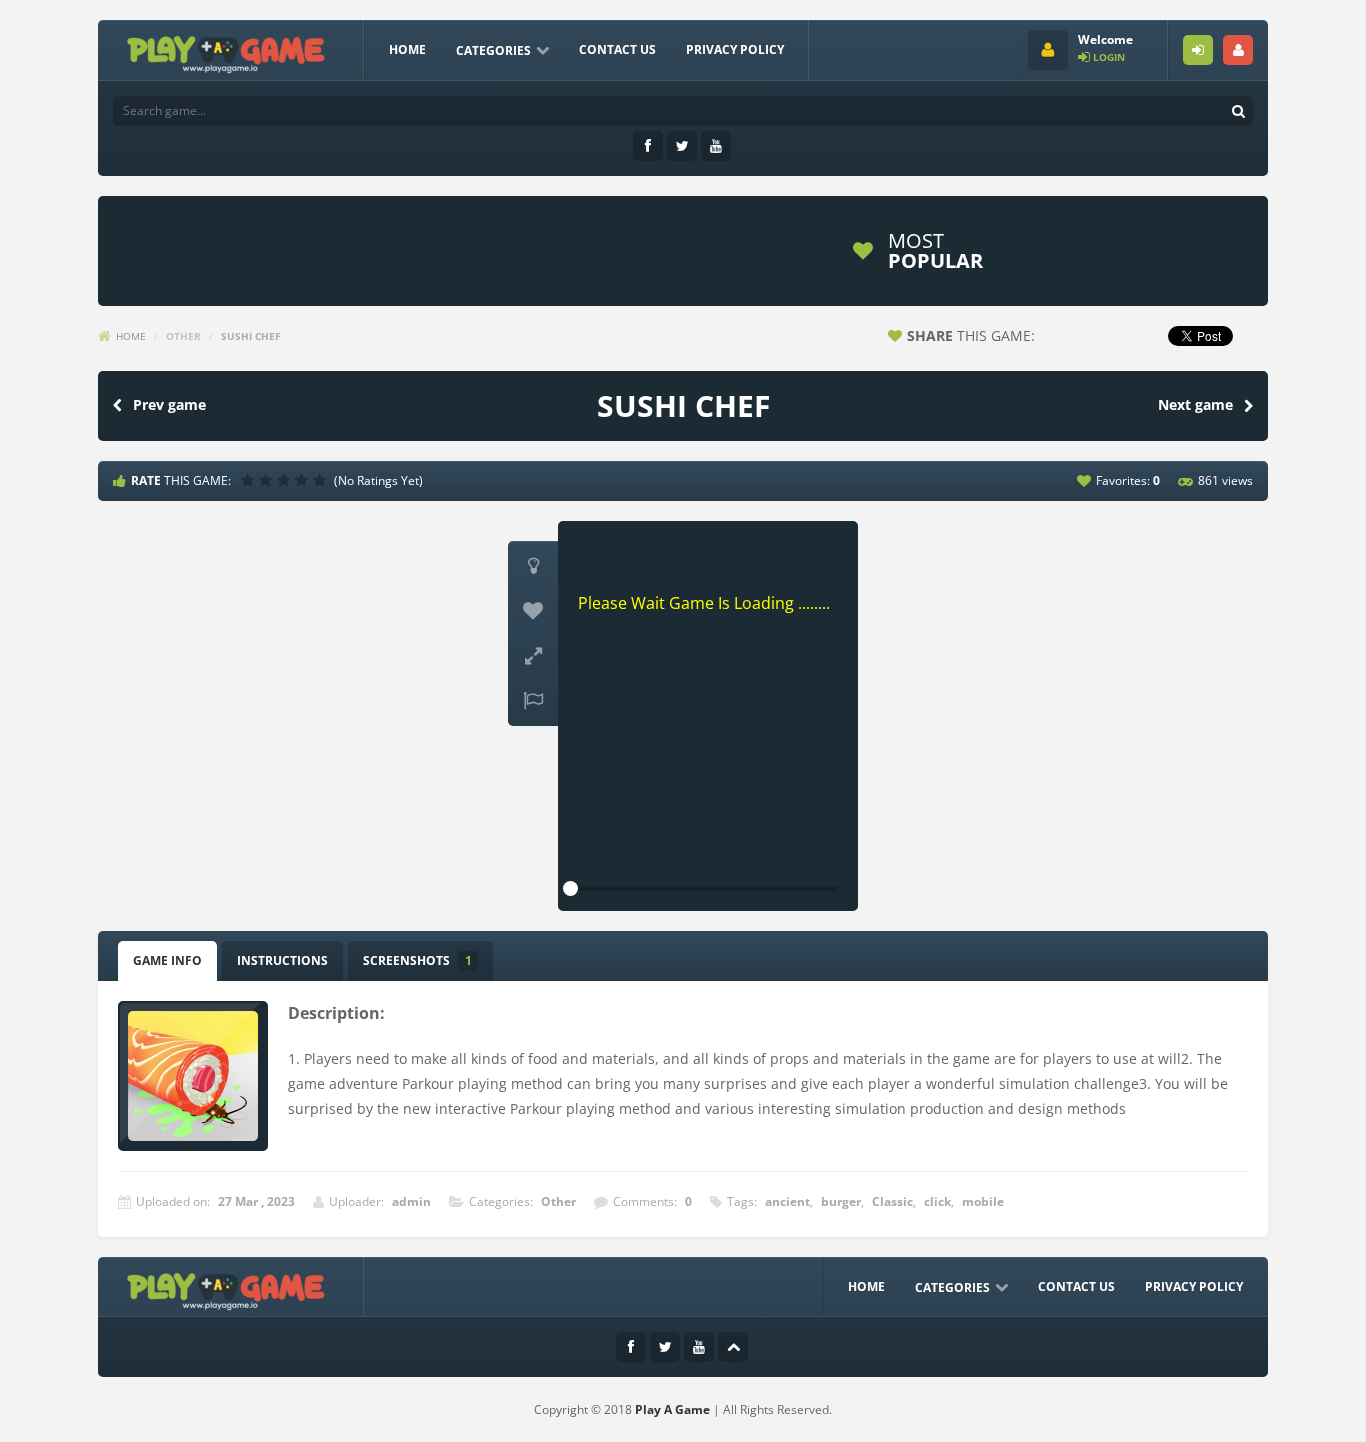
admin (411, 1201)
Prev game (169, 404)
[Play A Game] (226, 51)
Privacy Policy (735, 49)
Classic (892, 1201)
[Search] (1238, 111)
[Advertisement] (472, 251)
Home (407, 49)
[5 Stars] (322, 480)
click (937, 1201)
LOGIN (1198, 50)
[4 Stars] (304, 480)
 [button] (533, 701)
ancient (787, 1201)
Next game (1195, 404)
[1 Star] (250, 480)
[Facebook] (648, 146)
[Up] (733, 1347)
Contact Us (617, 49)
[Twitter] (682, 146)
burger (841, 1201)
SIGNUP (1238, 50)
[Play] (1078, 251)
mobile (983, 1201)
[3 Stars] (286, 480)
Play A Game (672, 1409)
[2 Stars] (268, 480)
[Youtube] (716, 146)
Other (183, 336)
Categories (493, 50)
